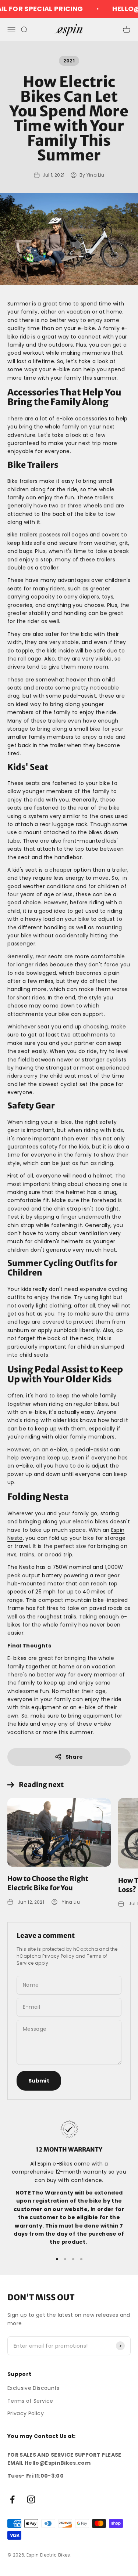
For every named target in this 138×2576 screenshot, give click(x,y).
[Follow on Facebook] (12, 2499)
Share (74, 1757)
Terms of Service (30, 2401)
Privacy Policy (58, 1956)
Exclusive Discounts (33, 2388)
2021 (69, 61)
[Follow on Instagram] (31, 2499)
